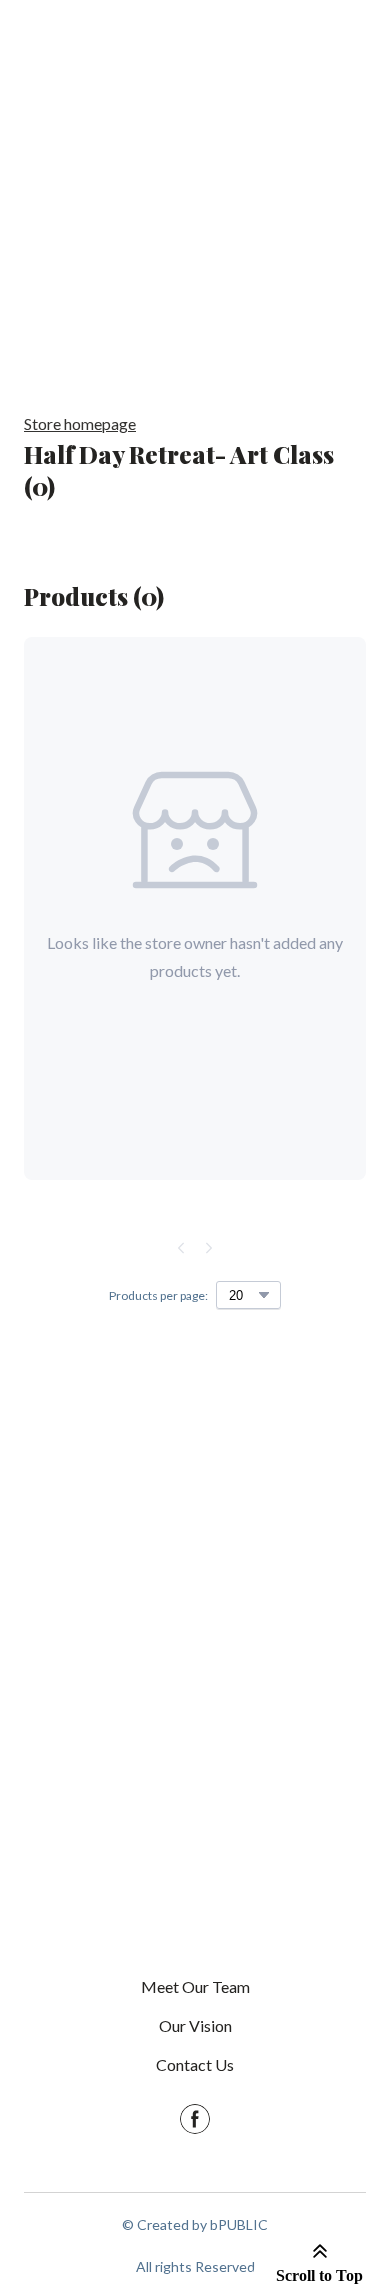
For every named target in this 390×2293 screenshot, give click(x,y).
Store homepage (80, 423)
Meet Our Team (195, 1986)
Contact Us (195, 2064)
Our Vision (195, 2025)
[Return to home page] (195, 1646)
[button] (195, 2119)
